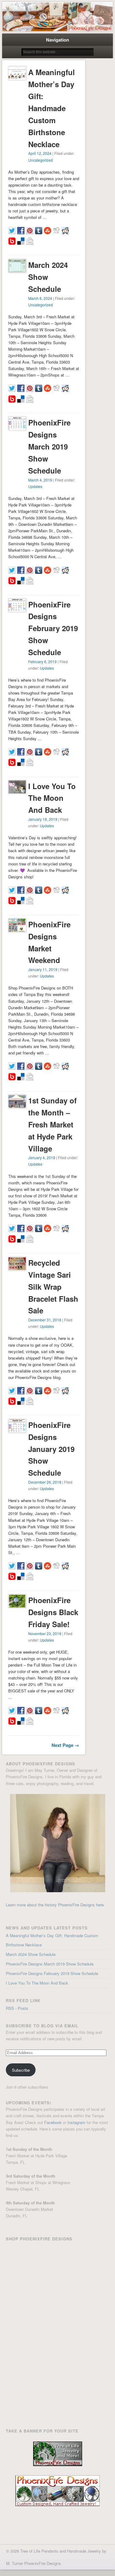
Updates (35, 486)
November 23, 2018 (45, 1633)
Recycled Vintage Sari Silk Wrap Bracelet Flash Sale (53, 1287)
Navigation (57, 40)
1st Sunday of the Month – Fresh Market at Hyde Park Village (52, 1124)
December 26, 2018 (45, 1482)
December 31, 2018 (45, 1320)
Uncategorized (40, 160)
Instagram (76, 2122)
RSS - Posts (17, 2008)
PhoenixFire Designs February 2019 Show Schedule (53, 628)
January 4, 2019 (42, 1157)
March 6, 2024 (40, 298)
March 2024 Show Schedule (48, 277)
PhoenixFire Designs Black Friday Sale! (53, 1612)
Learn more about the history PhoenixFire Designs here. (55, 1905)
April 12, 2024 (40, 153)
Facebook (53, 2122)
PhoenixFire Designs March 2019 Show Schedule (49, 446)
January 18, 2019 (43, 819)
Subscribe (21, 2070)
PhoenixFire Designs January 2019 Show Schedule (51, 1449)
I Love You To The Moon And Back (52, 798)
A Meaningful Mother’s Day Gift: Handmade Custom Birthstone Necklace (52, 108)
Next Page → (65, 1745)
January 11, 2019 (43, 969)
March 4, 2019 (40, 480)
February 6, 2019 (42, 661)
